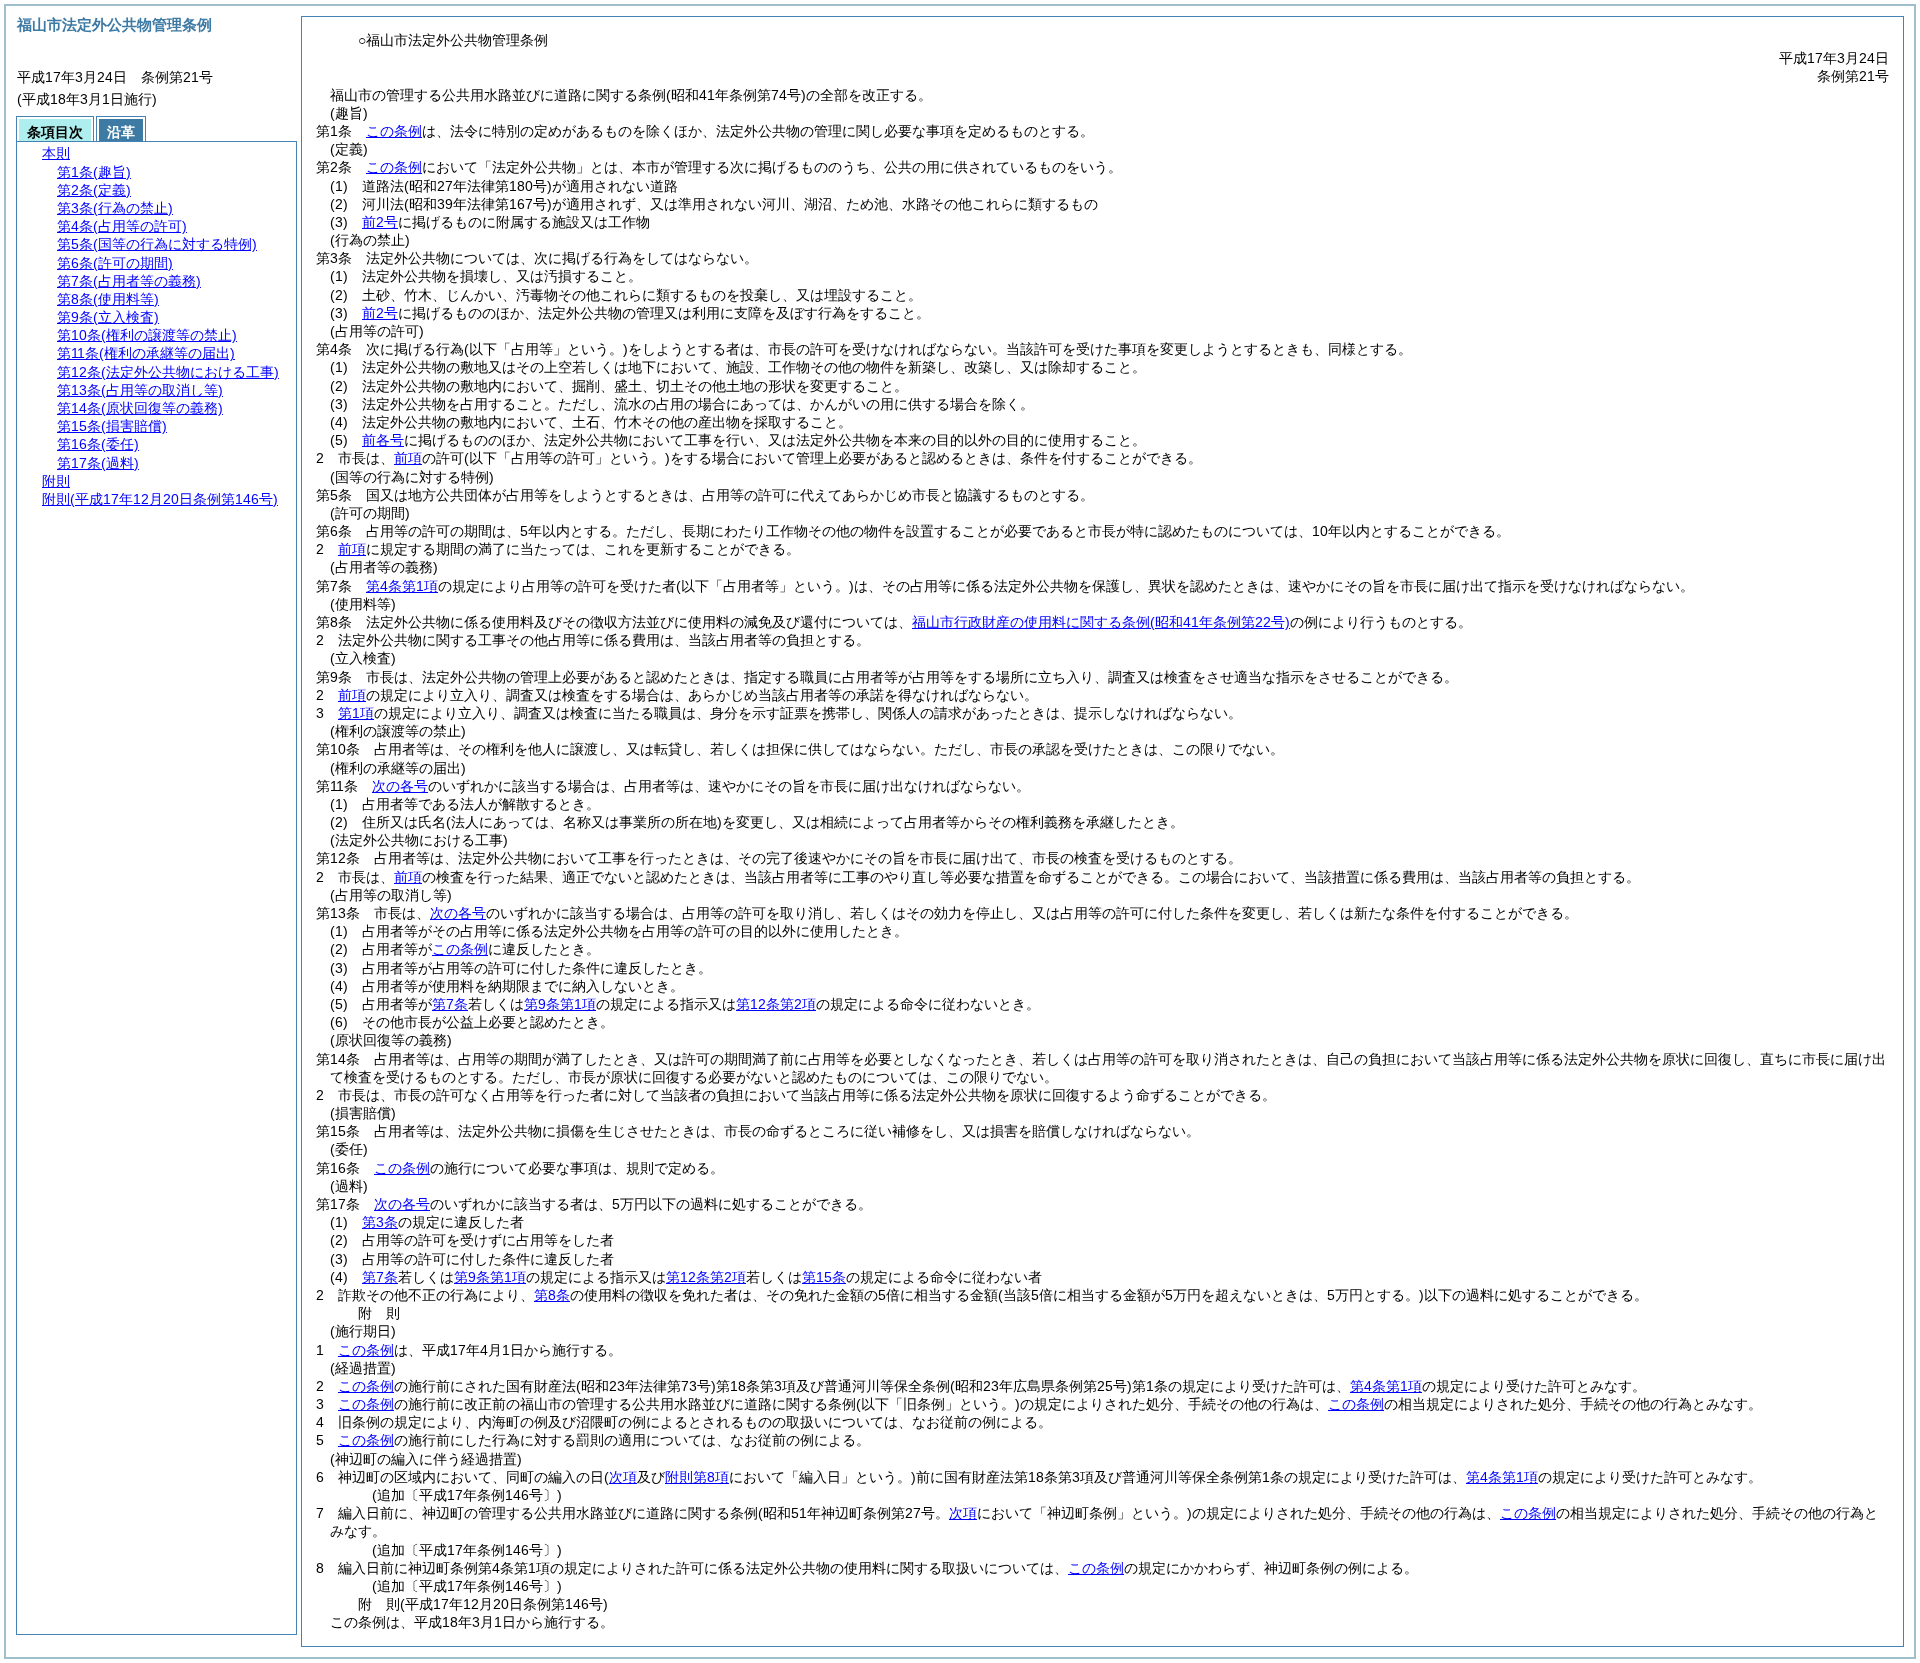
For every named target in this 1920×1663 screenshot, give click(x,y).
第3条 (380, 1222)
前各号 (383, 440)
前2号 (380, 222)
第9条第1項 (560, 1004)
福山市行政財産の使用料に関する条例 (1101, 622)
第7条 (450, 1004)
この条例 (394, 131)
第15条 (824, 1277)
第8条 (552, 1295)
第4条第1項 (402, 586)
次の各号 (400, 786)
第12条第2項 (776, 1004)
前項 (408, 458)
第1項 (356, 713)
